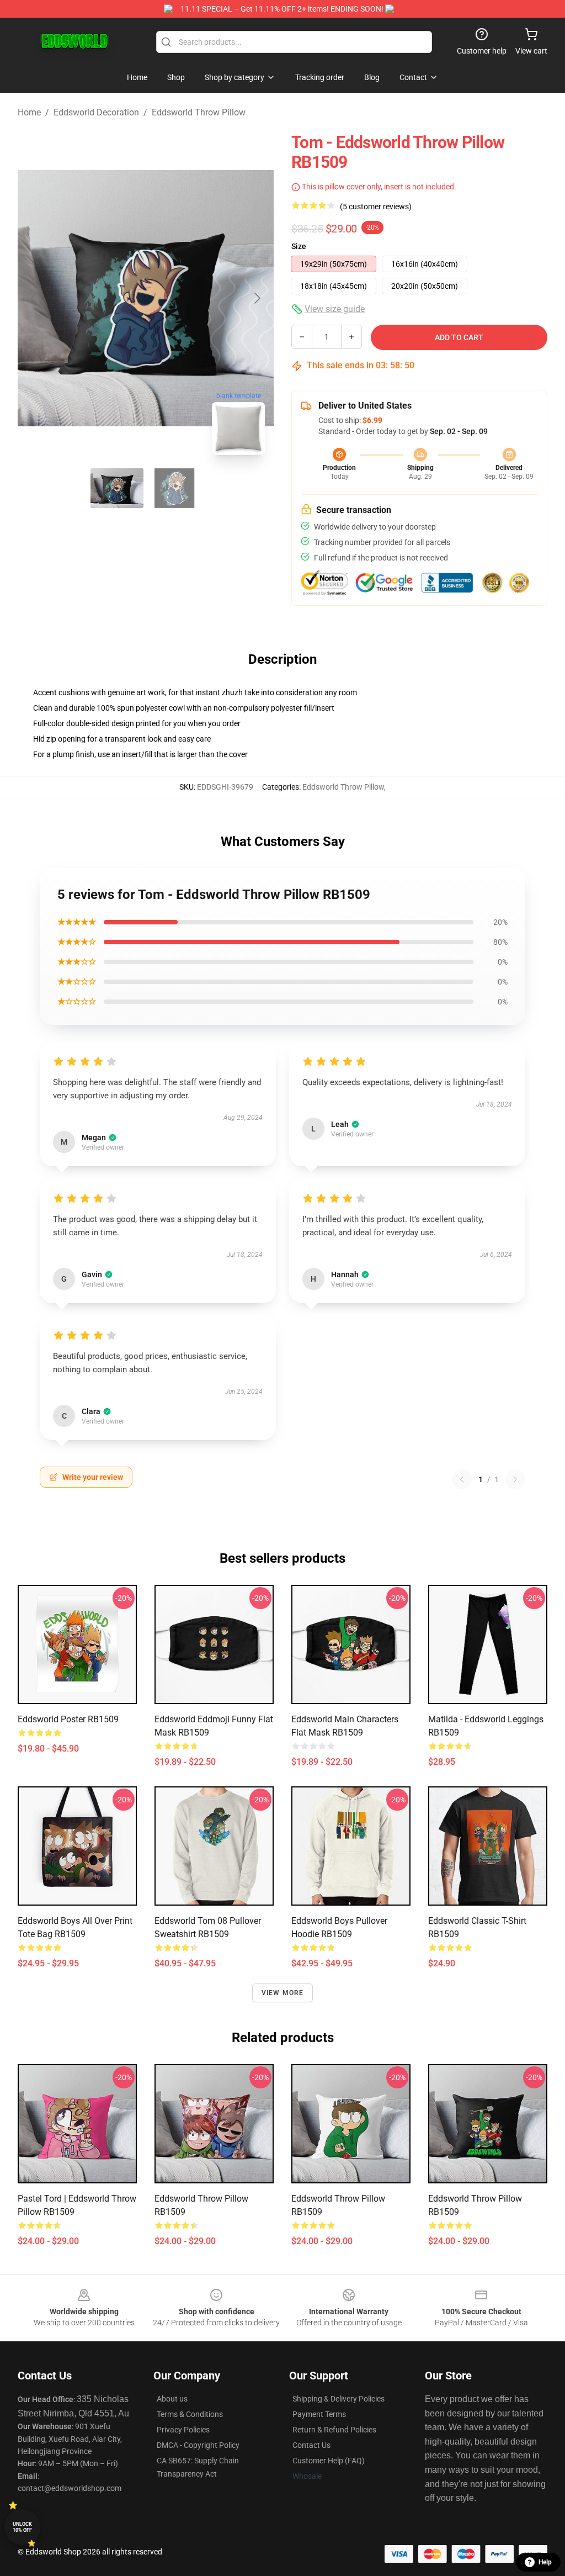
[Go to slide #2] (174, 488)
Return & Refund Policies (334, 2430)
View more (283, 1993)
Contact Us (311, 2445)
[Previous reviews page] (462, 1479)
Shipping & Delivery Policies (339, 2399)
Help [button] (545, 2562)
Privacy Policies (183, 2430)
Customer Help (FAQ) (329, 2461)
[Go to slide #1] (117, 488)
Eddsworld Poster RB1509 (68, 1719)
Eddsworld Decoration (96, 112)
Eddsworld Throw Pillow (199, 112)
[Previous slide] (35, 298)
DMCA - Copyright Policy (198, 2445)
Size (299, 246)
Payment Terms (319, 2414)
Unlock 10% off (22, 2527)
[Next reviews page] (515, 1479)
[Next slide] (257, 298)
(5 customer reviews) (376, 207)
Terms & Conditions (190, 2414)
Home (29, 112)
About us (172, 2399)
